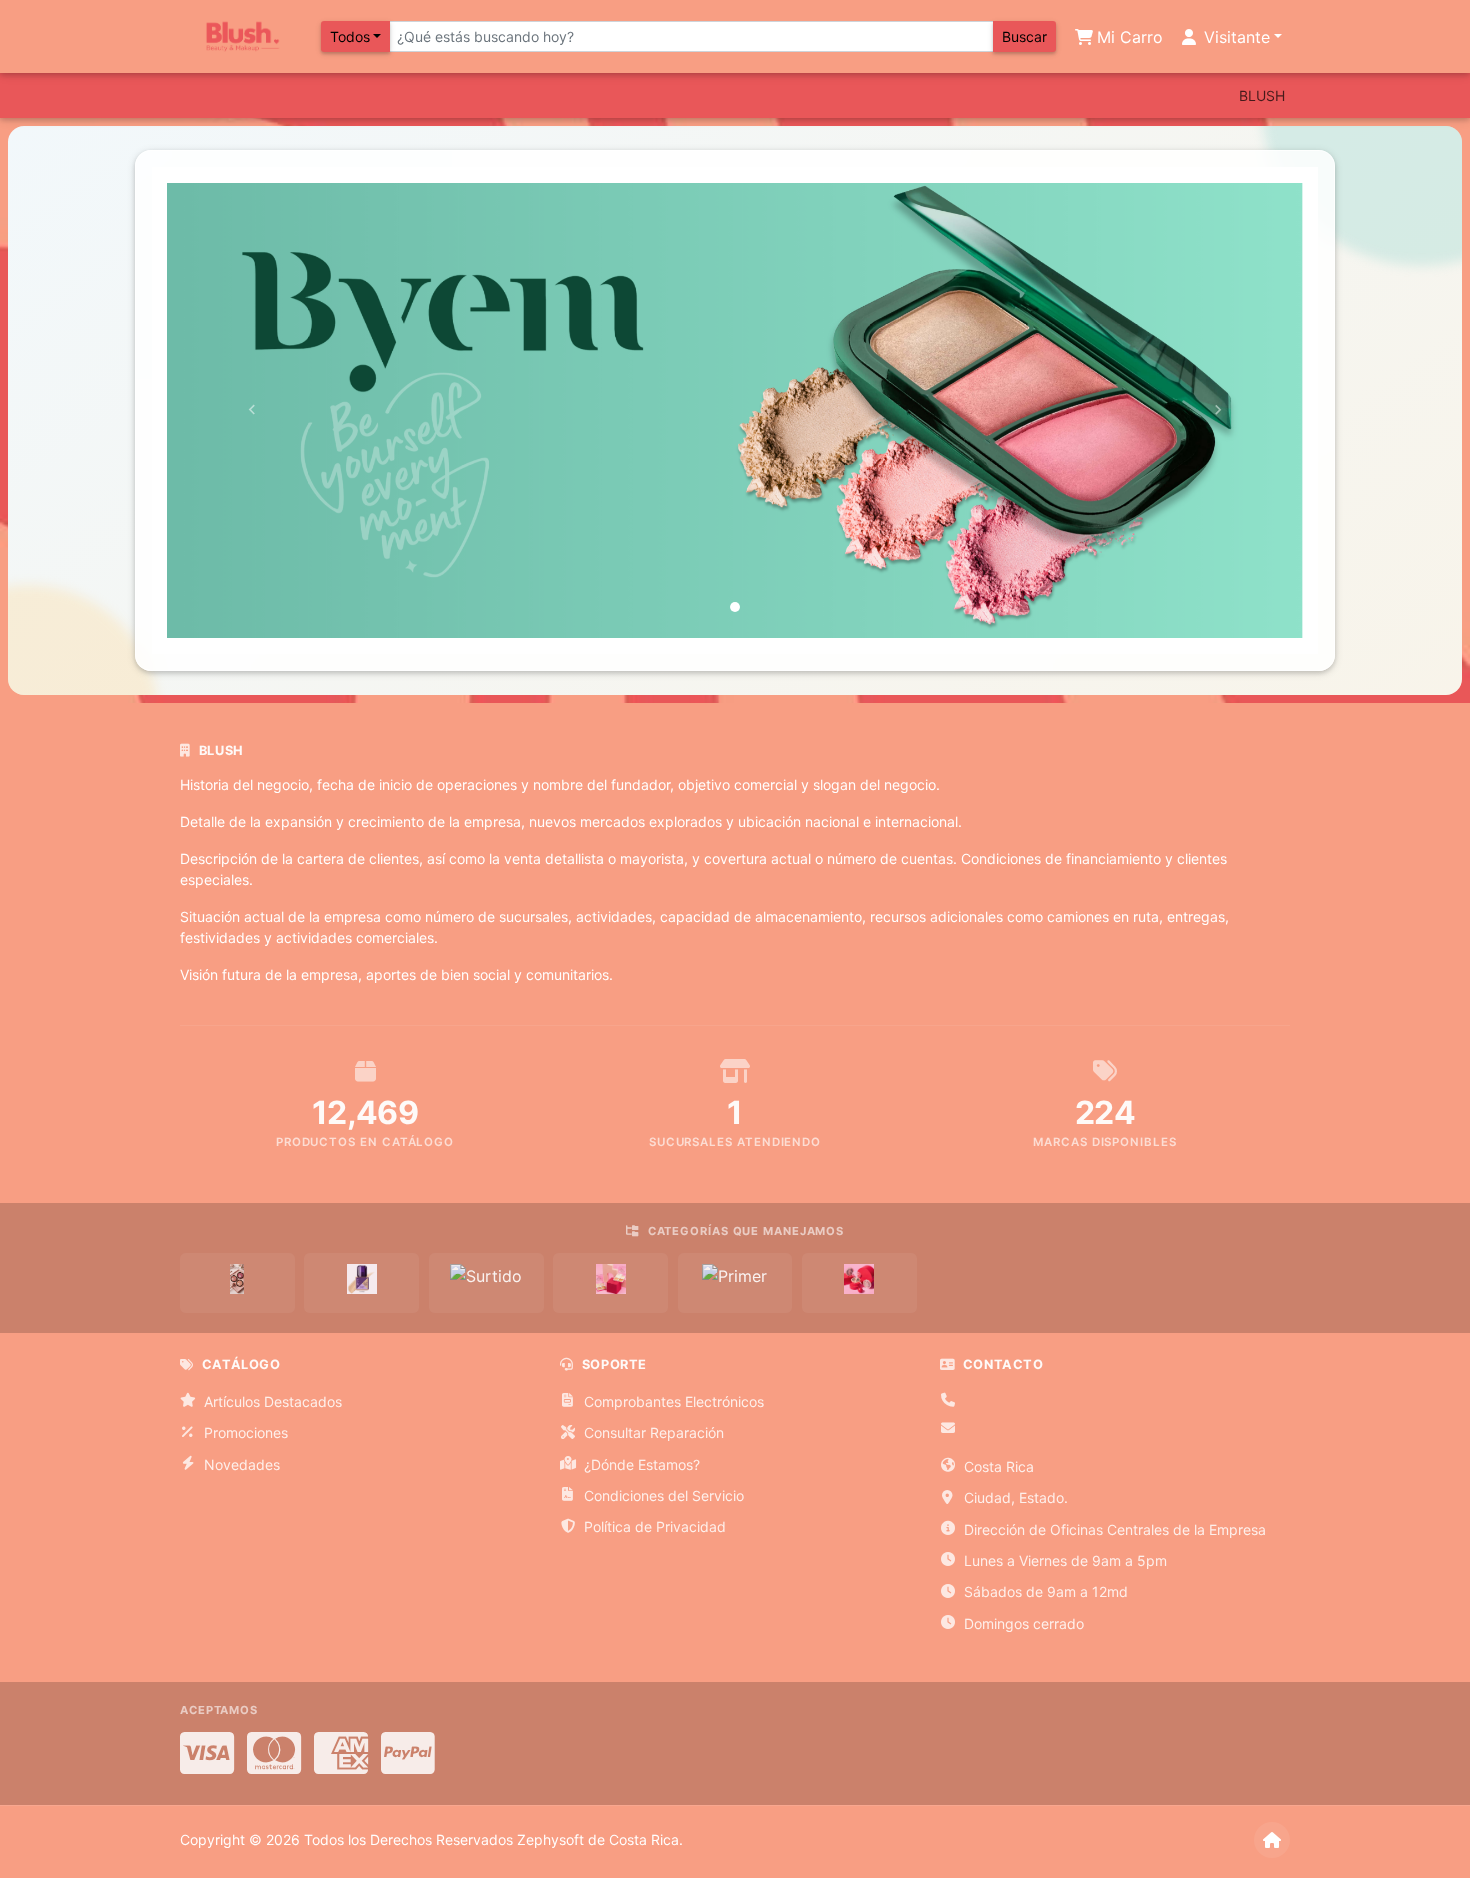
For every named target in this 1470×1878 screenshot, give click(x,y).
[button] (252, 410)
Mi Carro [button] (1127, 37)
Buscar (1024, 36)
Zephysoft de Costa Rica (598, 1839)
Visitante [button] (1234, 37)
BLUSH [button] (1262, 95)
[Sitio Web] (1272, 1840)
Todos (350, 36)
